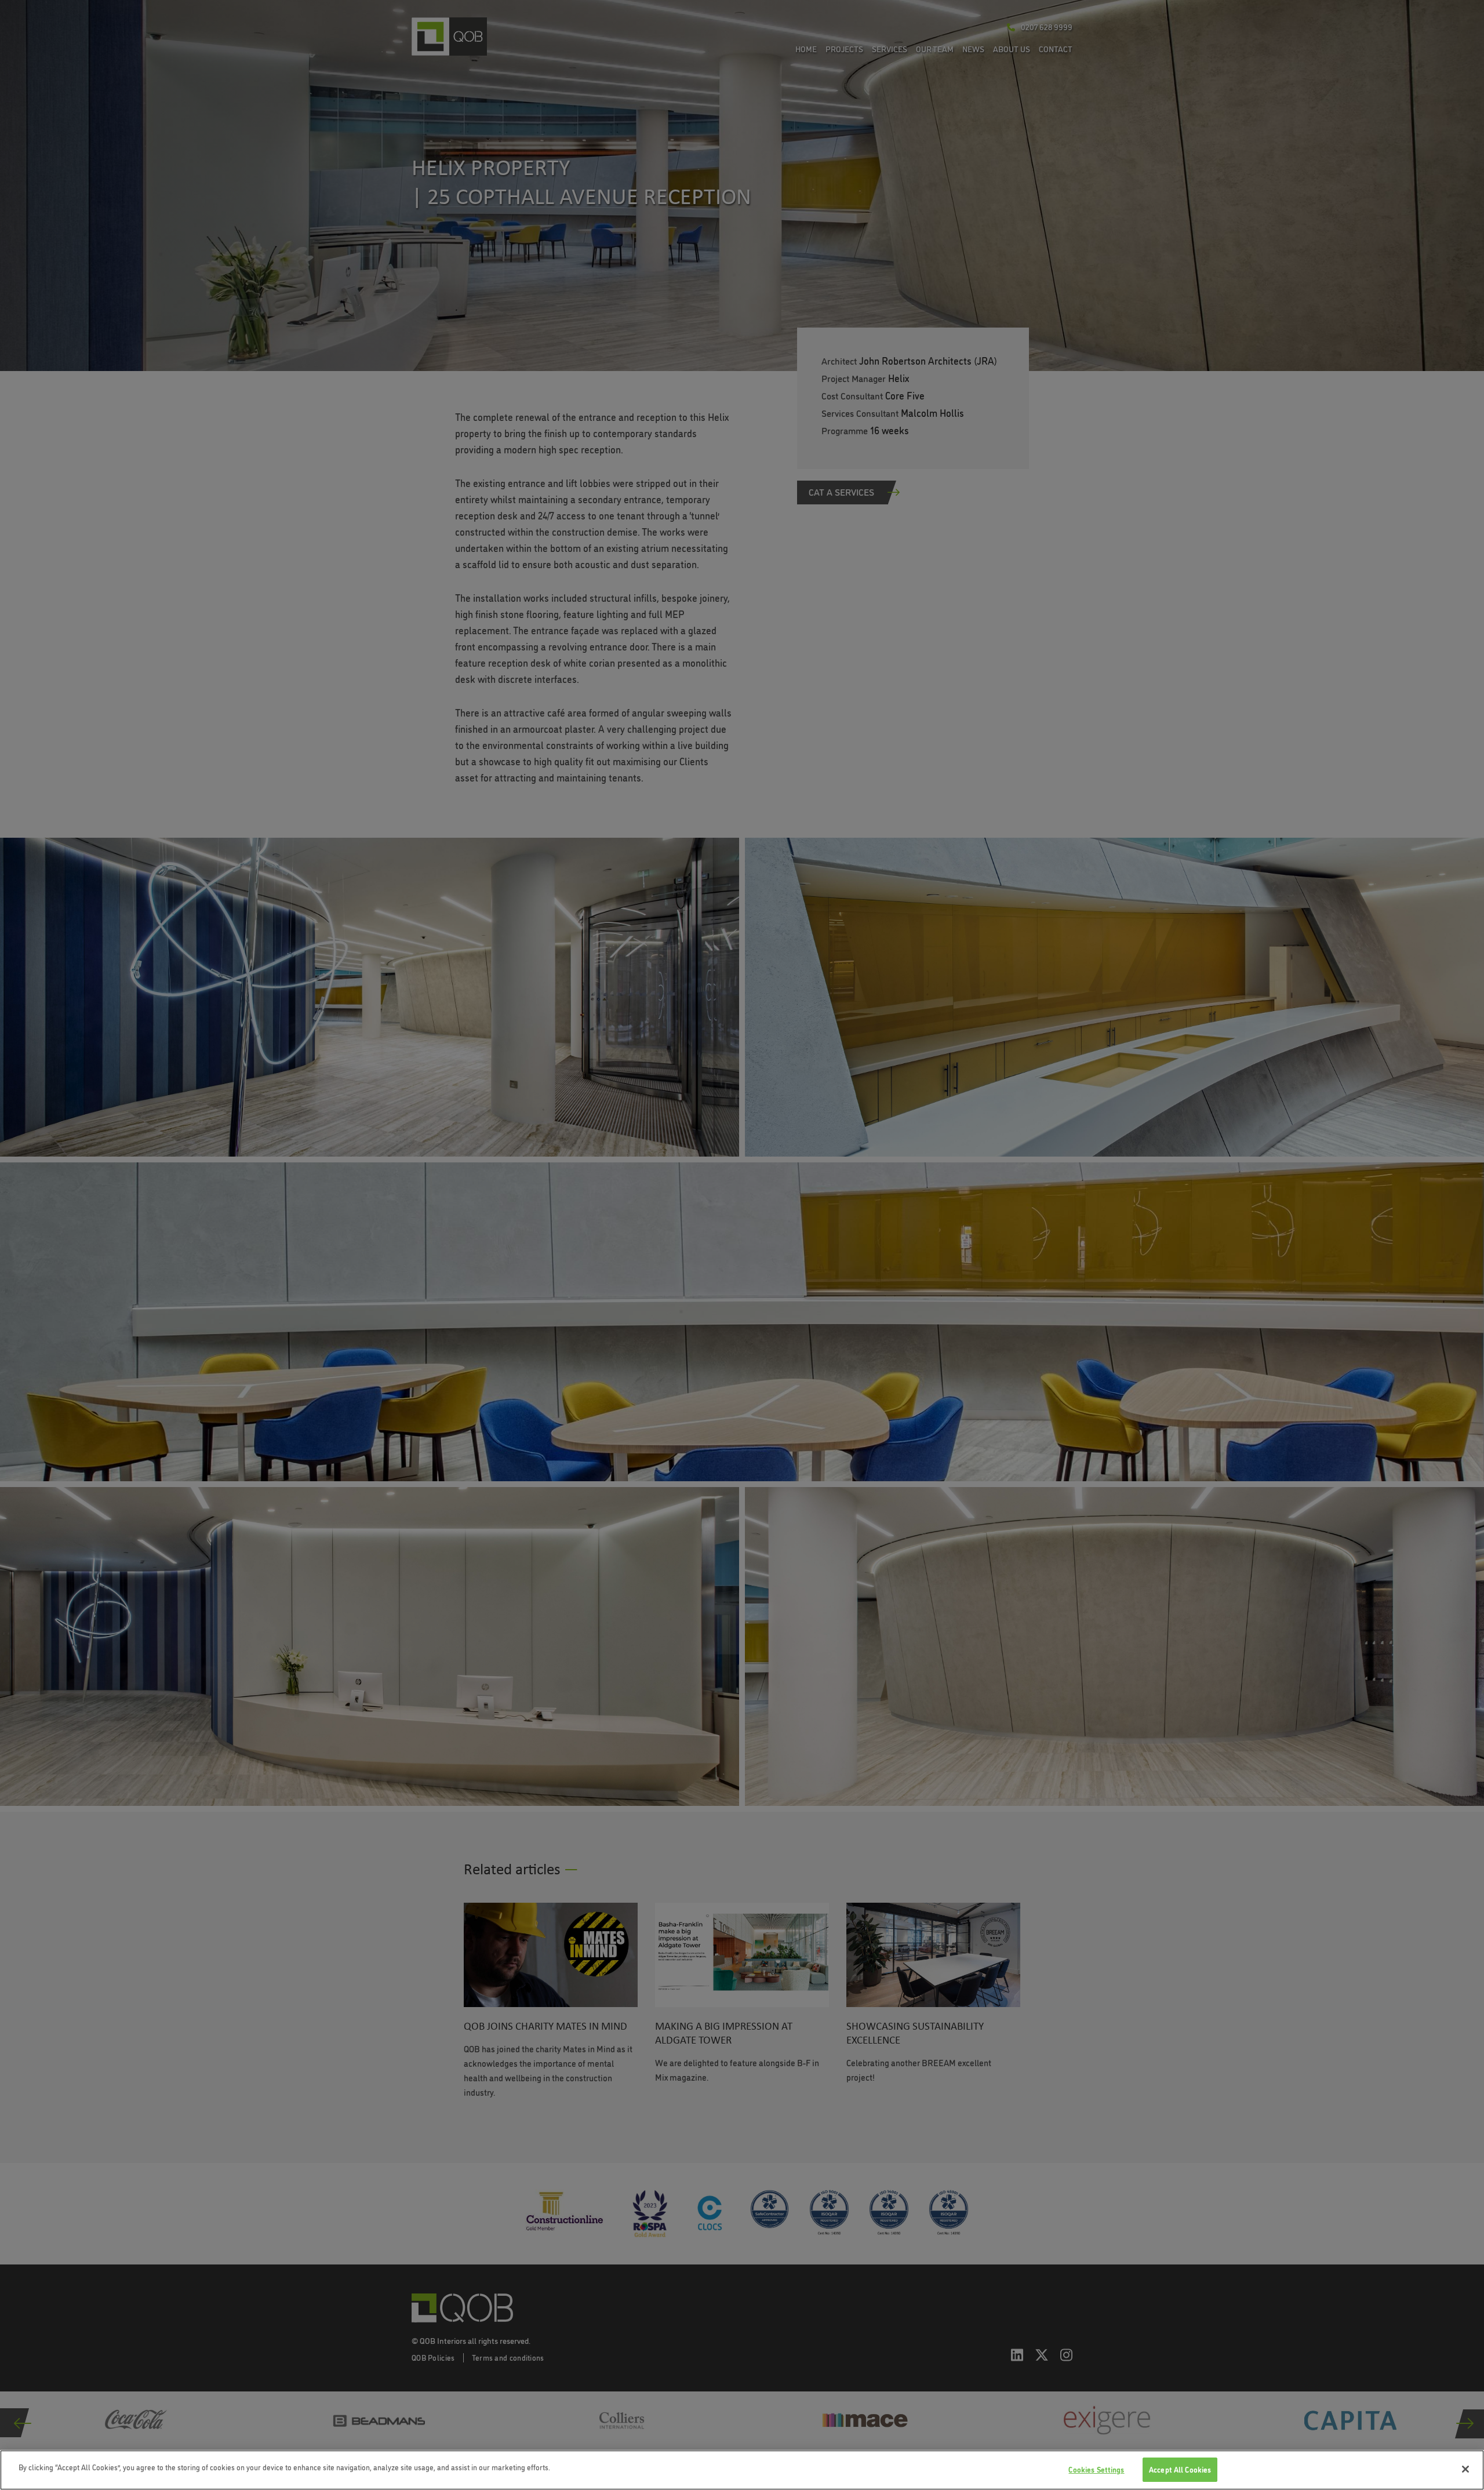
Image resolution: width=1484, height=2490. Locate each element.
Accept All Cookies (1180, 2469)
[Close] (1465, 2469)
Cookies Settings (1096, 2469)
